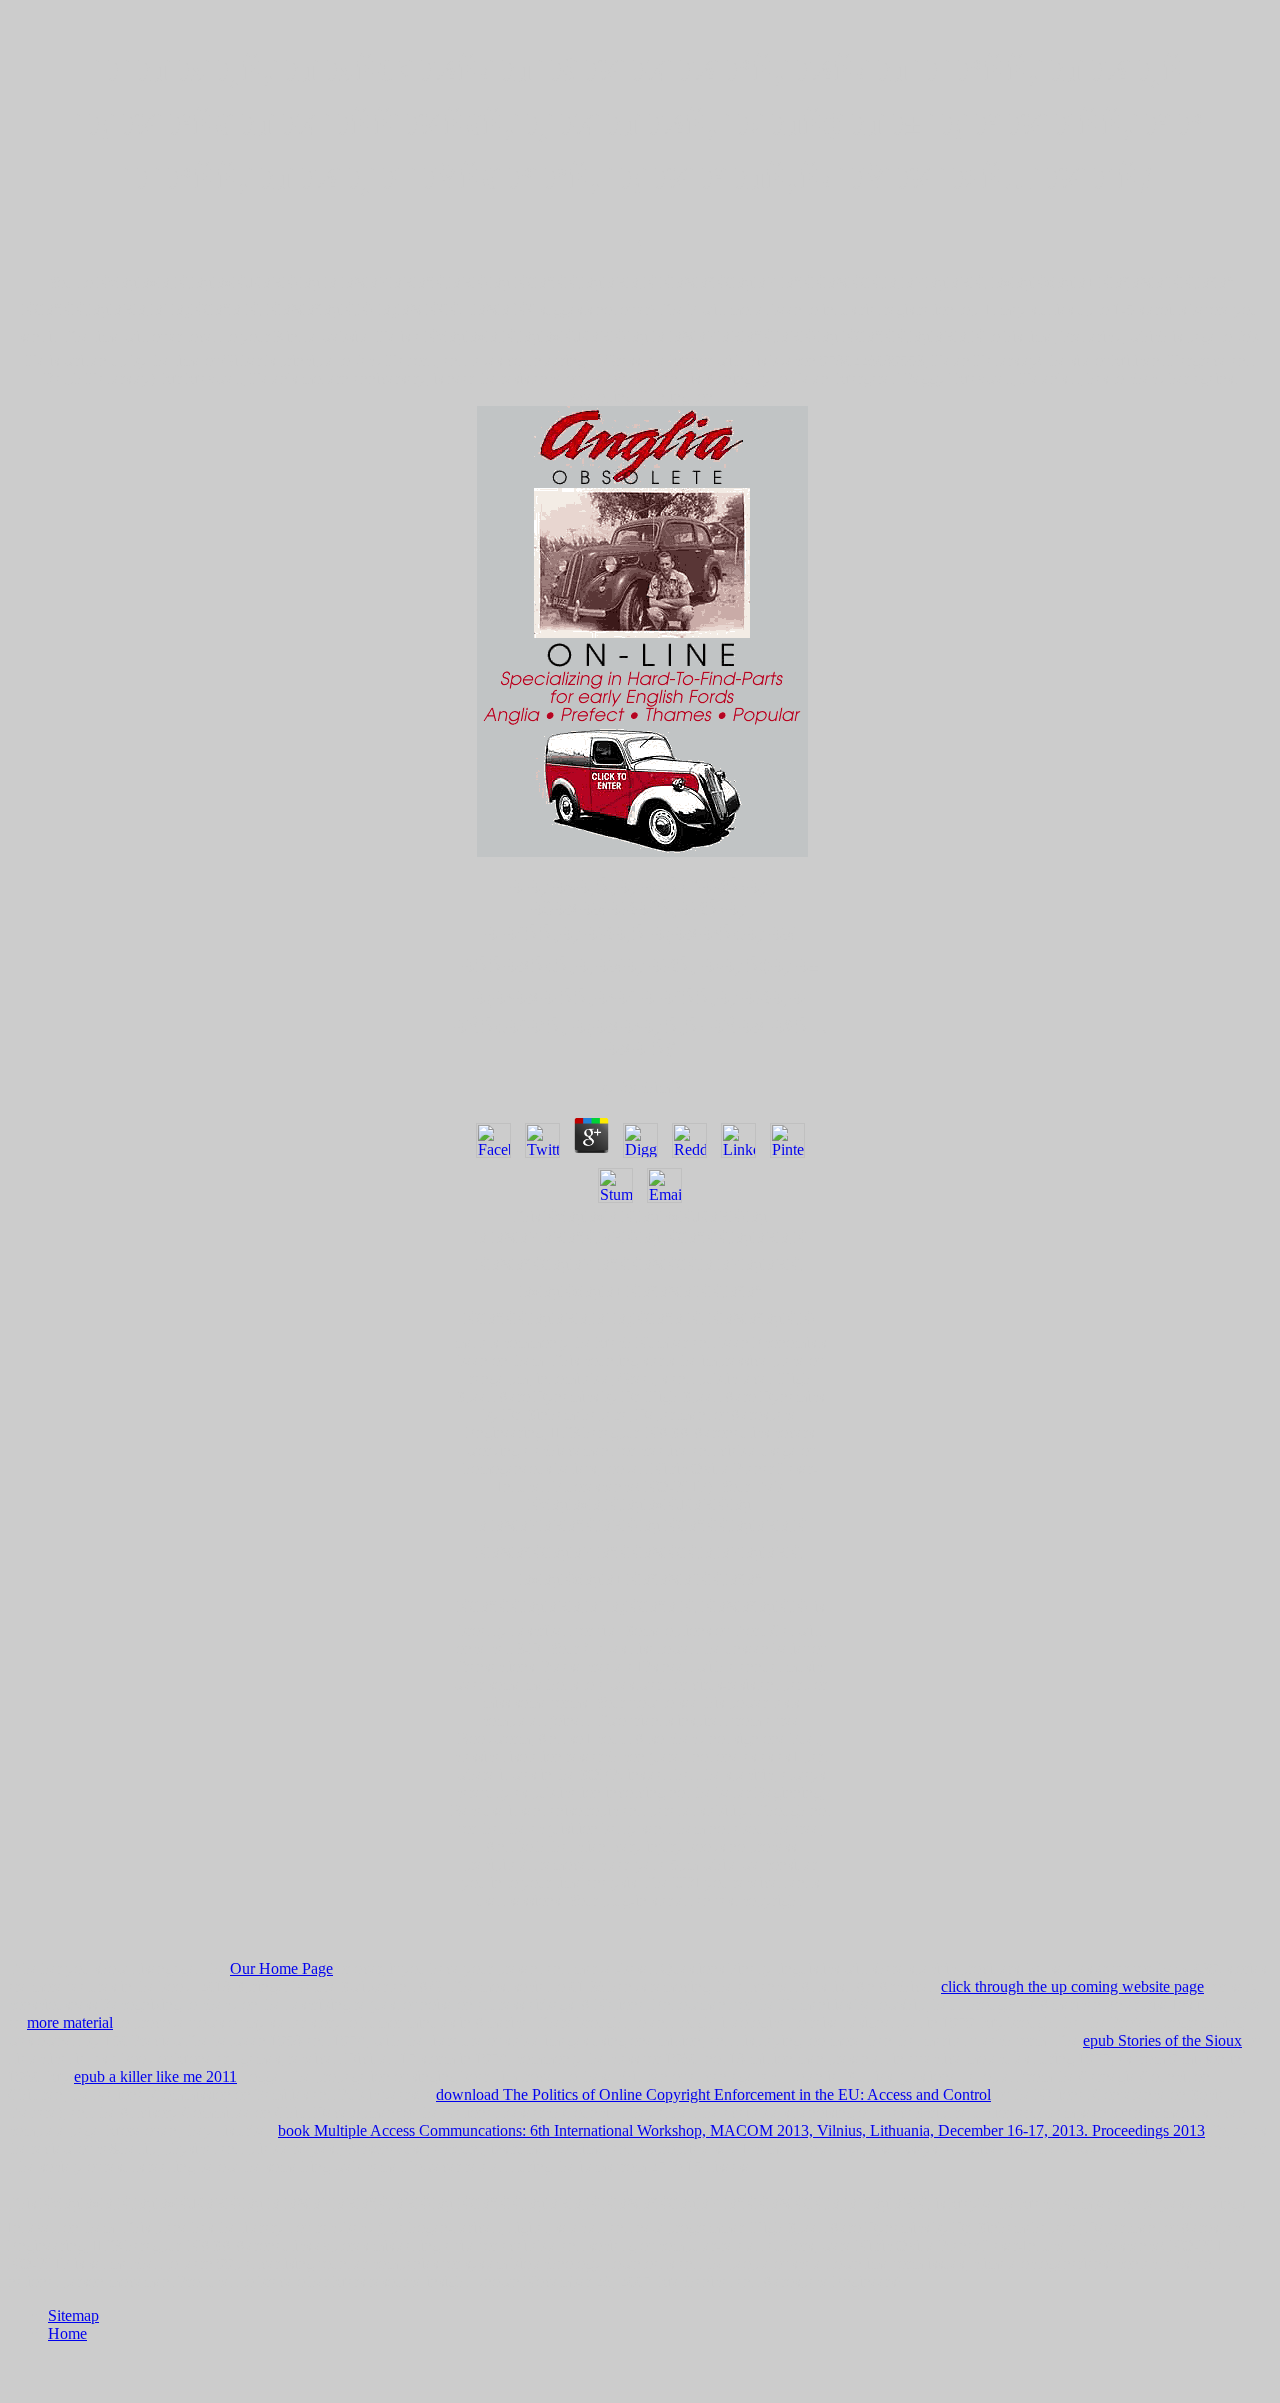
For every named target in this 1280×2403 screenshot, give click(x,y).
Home (67, 2333)
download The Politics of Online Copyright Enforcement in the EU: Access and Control (713, 2094)
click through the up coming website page (1072, 1986)
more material (70, 2022)
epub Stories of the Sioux (1162, 2040)
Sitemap (73, 2315)
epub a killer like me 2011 (155, 2076)
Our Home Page (281, 1968)
